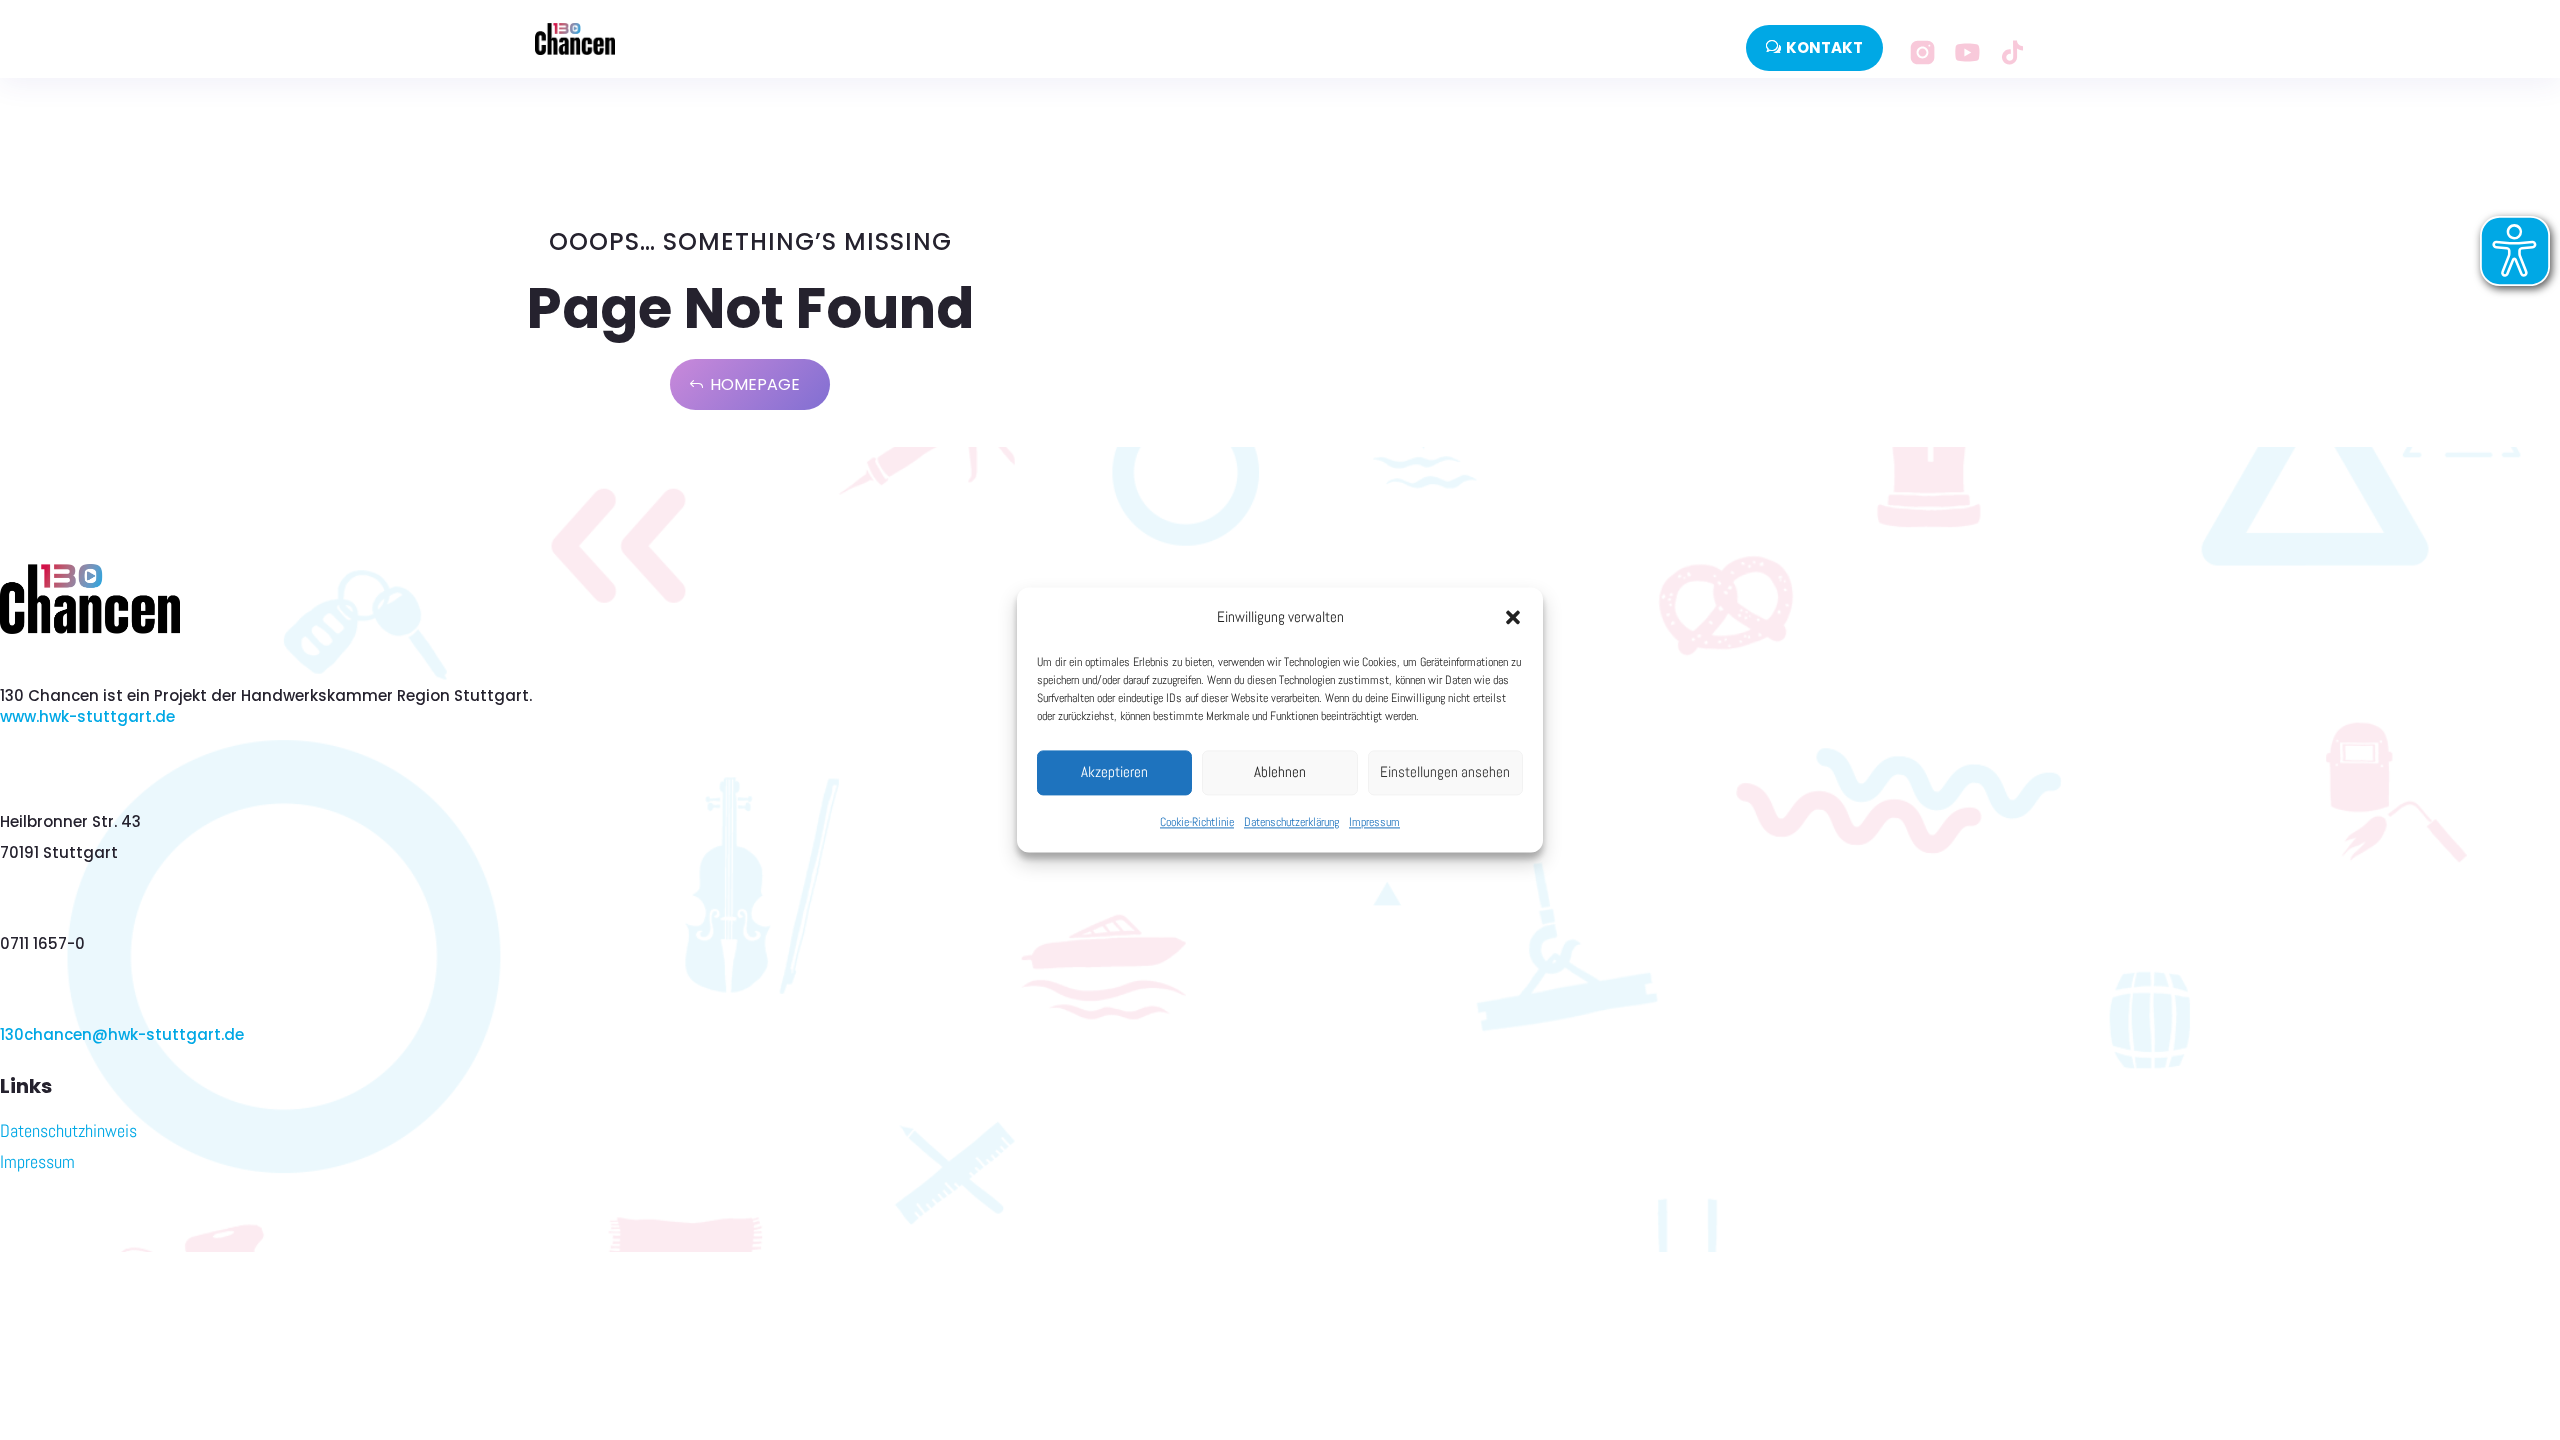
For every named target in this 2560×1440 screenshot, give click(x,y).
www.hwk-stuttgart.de (87, 716)
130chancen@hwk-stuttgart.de (122, 1034)
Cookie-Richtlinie (1197, 822)
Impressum (1374, 822)
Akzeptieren (1114, 772)
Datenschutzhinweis (68, 1130)
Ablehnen (1280, 772)
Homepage (755, 384)
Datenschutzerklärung (1291, 822)
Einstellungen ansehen (1445, 772)
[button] (1513, 618)
